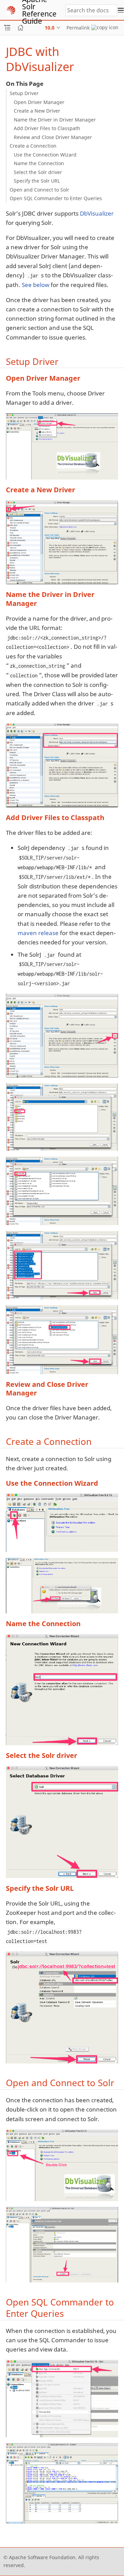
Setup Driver (24, 93)
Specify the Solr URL (37, 181)
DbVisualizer (97, 213)
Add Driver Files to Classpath (47, 128)
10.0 (50, 28)
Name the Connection (39, 163)
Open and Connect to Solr (39, 190)
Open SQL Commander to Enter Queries (56, 198)
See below (35, 285)
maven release (38, 933)
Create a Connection (33, 146)
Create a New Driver (37, 111)
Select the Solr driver (38, 172)
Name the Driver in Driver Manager (55, 120)
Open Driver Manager (39, 102)
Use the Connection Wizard (45, 155)
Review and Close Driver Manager (53, 137)
